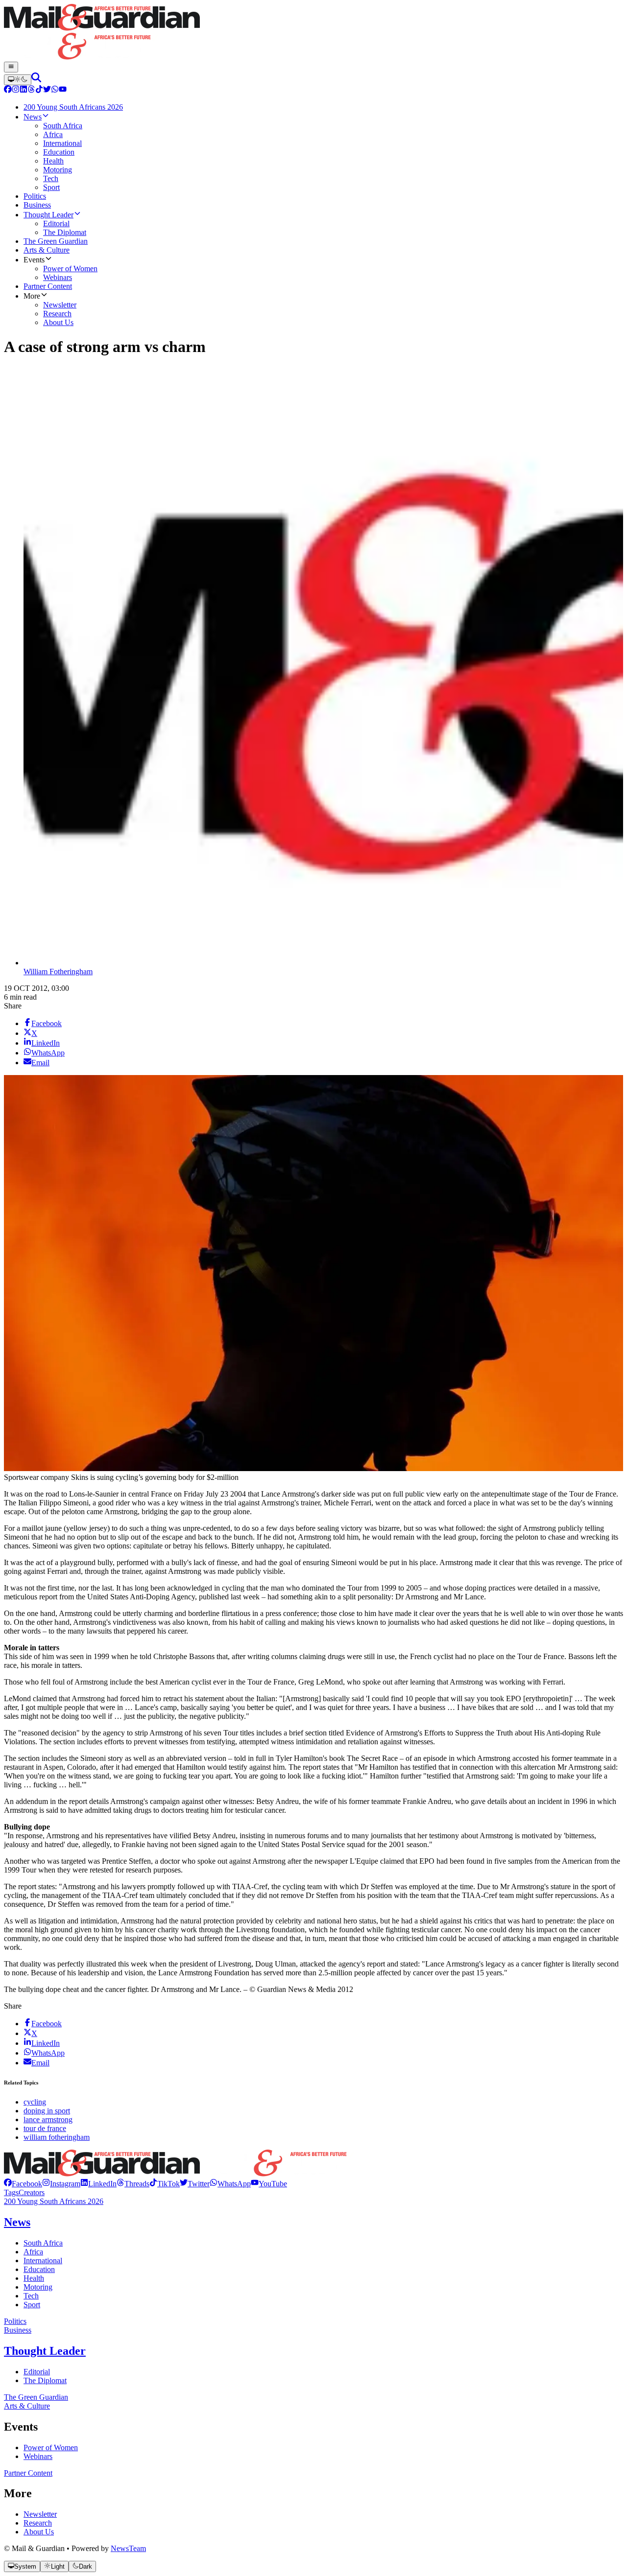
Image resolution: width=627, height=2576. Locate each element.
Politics (15, 2321)
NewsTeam (128, 2548)
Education (39, 2269)
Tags (11, 2192)
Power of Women (51, 2447)
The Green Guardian (36, 2397)
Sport (32, 2305)
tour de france (45, 2128)
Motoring (38, 2287)
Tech (31, 2296)
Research (38, 2523)
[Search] (36, 80)
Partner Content (28, 2473)
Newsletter (40, 2514)
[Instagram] (16, 90)
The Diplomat (45, 2380)
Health (34, 2278)
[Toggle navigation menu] (11, 67)
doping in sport (47, 2111)
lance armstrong (48, 2119)
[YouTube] (63, 90)
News (17, 2222)
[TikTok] (39, 90)
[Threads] (31, 90)
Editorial (37, 2372)
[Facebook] (8, 90)
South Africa (43, 2243)
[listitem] (23, 2184)
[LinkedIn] (24, 90)
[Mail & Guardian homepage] (313, 33)
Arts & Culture (27, 2406)
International (43, 2260)
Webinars (38, 2456)
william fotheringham (57, 2137)
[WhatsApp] (55, 90)
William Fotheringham (58, 972)
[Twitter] (47, 90)
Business (18, 2330)
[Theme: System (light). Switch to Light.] (18, 80)
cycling (35, 2102)
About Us (39, 2532)
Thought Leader (45, 2351)
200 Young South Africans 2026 (54, 2201)
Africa (33, 2252)
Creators (32, 2192)
